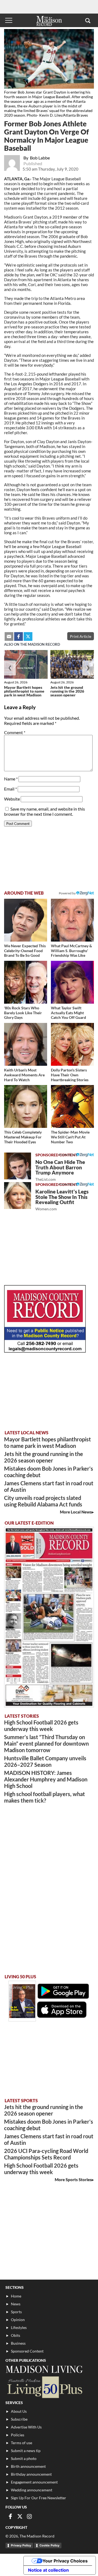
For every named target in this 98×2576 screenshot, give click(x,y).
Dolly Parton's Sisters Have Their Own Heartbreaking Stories (70, 1075)
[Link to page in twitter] (28, 636)
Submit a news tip (26, 2451)
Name (11, 779)
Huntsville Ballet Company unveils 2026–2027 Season (45, 1761)
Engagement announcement (34, 2482)
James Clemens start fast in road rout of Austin (49, 1486)
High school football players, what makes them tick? (45, 1797)
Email (10, 789)
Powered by (68, 1155)
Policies (18, 2435)
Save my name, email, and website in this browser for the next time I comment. (45, 811)
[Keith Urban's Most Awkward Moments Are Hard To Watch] (26, 1044)
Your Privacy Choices (65, 2561)
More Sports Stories (73, 2180)
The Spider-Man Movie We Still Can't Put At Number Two (70, 1137)
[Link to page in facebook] (19, 636)
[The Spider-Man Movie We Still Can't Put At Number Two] (72, 1106)
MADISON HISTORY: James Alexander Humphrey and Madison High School (46, 1779)
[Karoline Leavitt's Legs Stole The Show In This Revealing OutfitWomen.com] (18, 1196)
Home (16, 2296)
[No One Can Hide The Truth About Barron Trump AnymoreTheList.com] (18, 1166)
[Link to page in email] (9, 636)
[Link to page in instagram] (29, 2516)
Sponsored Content (27, 2351)
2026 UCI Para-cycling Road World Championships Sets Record (46, 2154)
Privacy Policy (21, 2545)
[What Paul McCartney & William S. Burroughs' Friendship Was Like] (72, 920)
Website (12, 799)
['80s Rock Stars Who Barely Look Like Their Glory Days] (26, 982)
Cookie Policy (49, 2545)
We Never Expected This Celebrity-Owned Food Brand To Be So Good (25, 951)
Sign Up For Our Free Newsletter (39, 2498)
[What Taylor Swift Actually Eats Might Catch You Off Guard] (72, 982)
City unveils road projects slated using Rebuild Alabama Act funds (43, 1501)
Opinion (18, 2320)
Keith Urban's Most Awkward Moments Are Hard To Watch (24, 1075)
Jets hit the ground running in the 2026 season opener (67, 691)
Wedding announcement (32, 2490)
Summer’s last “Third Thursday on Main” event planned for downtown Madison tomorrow (46, 1743)
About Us (19, 2411)
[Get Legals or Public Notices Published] (45, 1351)
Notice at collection (48, 2570)
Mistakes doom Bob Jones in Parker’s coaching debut (49, 1472)
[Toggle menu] (9, 20)
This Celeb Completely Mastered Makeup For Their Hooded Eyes (23, 1137)
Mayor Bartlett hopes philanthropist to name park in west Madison (24, 691)
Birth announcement (28, 2466)
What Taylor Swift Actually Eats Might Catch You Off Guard (68, 1013)
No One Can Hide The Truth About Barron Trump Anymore (60, 1170)
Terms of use (22, 2443)
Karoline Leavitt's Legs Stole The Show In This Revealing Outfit (62, 1200)
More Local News (76, 1512)
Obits (16, 2335)
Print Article (81, 636)
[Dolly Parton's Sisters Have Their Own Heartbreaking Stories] (72, 1044)
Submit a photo (24, 2458)
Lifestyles (19, 2327)
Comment (15, 732)
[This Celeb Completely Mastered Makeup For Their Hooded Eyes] (26, 1106)
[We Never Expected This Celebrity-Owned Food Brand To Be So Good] (26, 920)
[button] (88, 20)
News (16, 2304)
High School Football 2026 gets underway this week (41, 1726)
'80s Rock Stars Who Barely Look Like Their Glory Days (23, 1013)
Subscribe (19, 2419)
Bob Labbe (40, 158)
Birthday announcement (31, 2474)
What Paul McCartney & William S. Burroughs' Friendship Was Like (71, 951)
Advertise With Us (26, 2427)
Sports (16, 2312)
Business (18, 2343)
